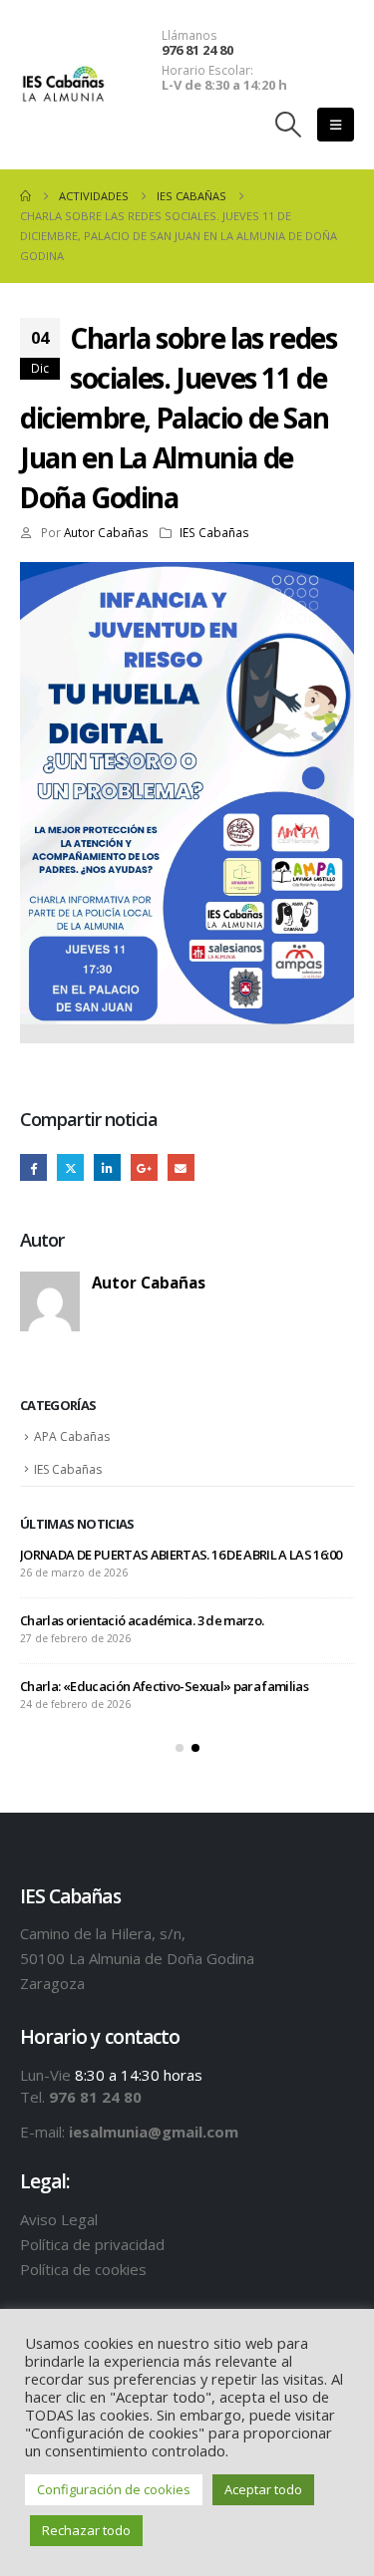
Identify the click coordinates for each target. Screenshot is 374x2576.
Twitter (70, 1167)
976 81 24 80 (197, 50)
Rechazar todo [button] (86, 2530)
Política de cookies (83, 2269)
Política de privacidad (92, 2244)
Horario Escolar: (207, 70)
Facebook (33, 1167)
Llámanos (189, 35)
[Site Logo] (63, 85)
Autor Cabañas (106, 532)
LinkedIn (107, 1167)
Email (181, 1167)
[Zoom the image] (187, 572)
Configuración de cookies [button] (114, 2489)
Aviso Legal (59, 2219)
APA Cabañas (72, 1436)
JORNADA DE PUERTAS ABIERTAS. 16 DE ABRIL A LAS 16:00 (181, 1555)
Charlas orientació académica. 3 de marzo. (142, 1620)
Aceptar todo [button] (263, 2489)
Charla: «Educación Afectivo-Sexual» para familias (164, 1686)
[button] (289, 125)
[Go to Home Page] (25, 196)
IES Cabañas (214, 532)
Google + (144, 1167)
